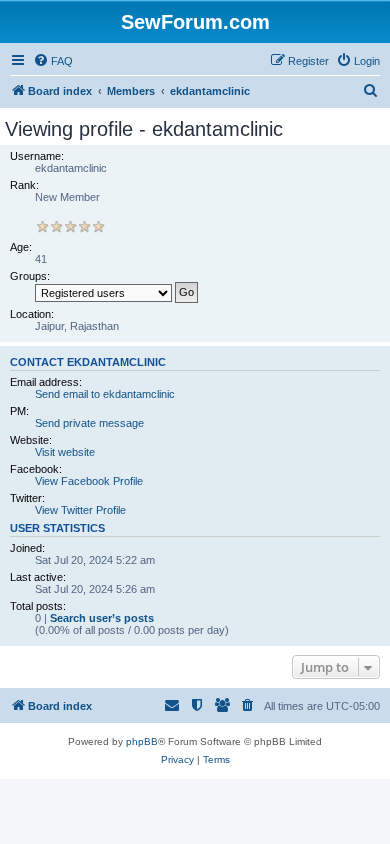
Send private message (89, 423)
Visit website (65, 452)
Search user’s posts (102, 618)
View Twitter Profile (80, 510)
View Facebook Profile (89, 481)
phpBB (142, 741)
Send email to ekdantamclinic (105, 394)
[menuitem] (53, 61)
